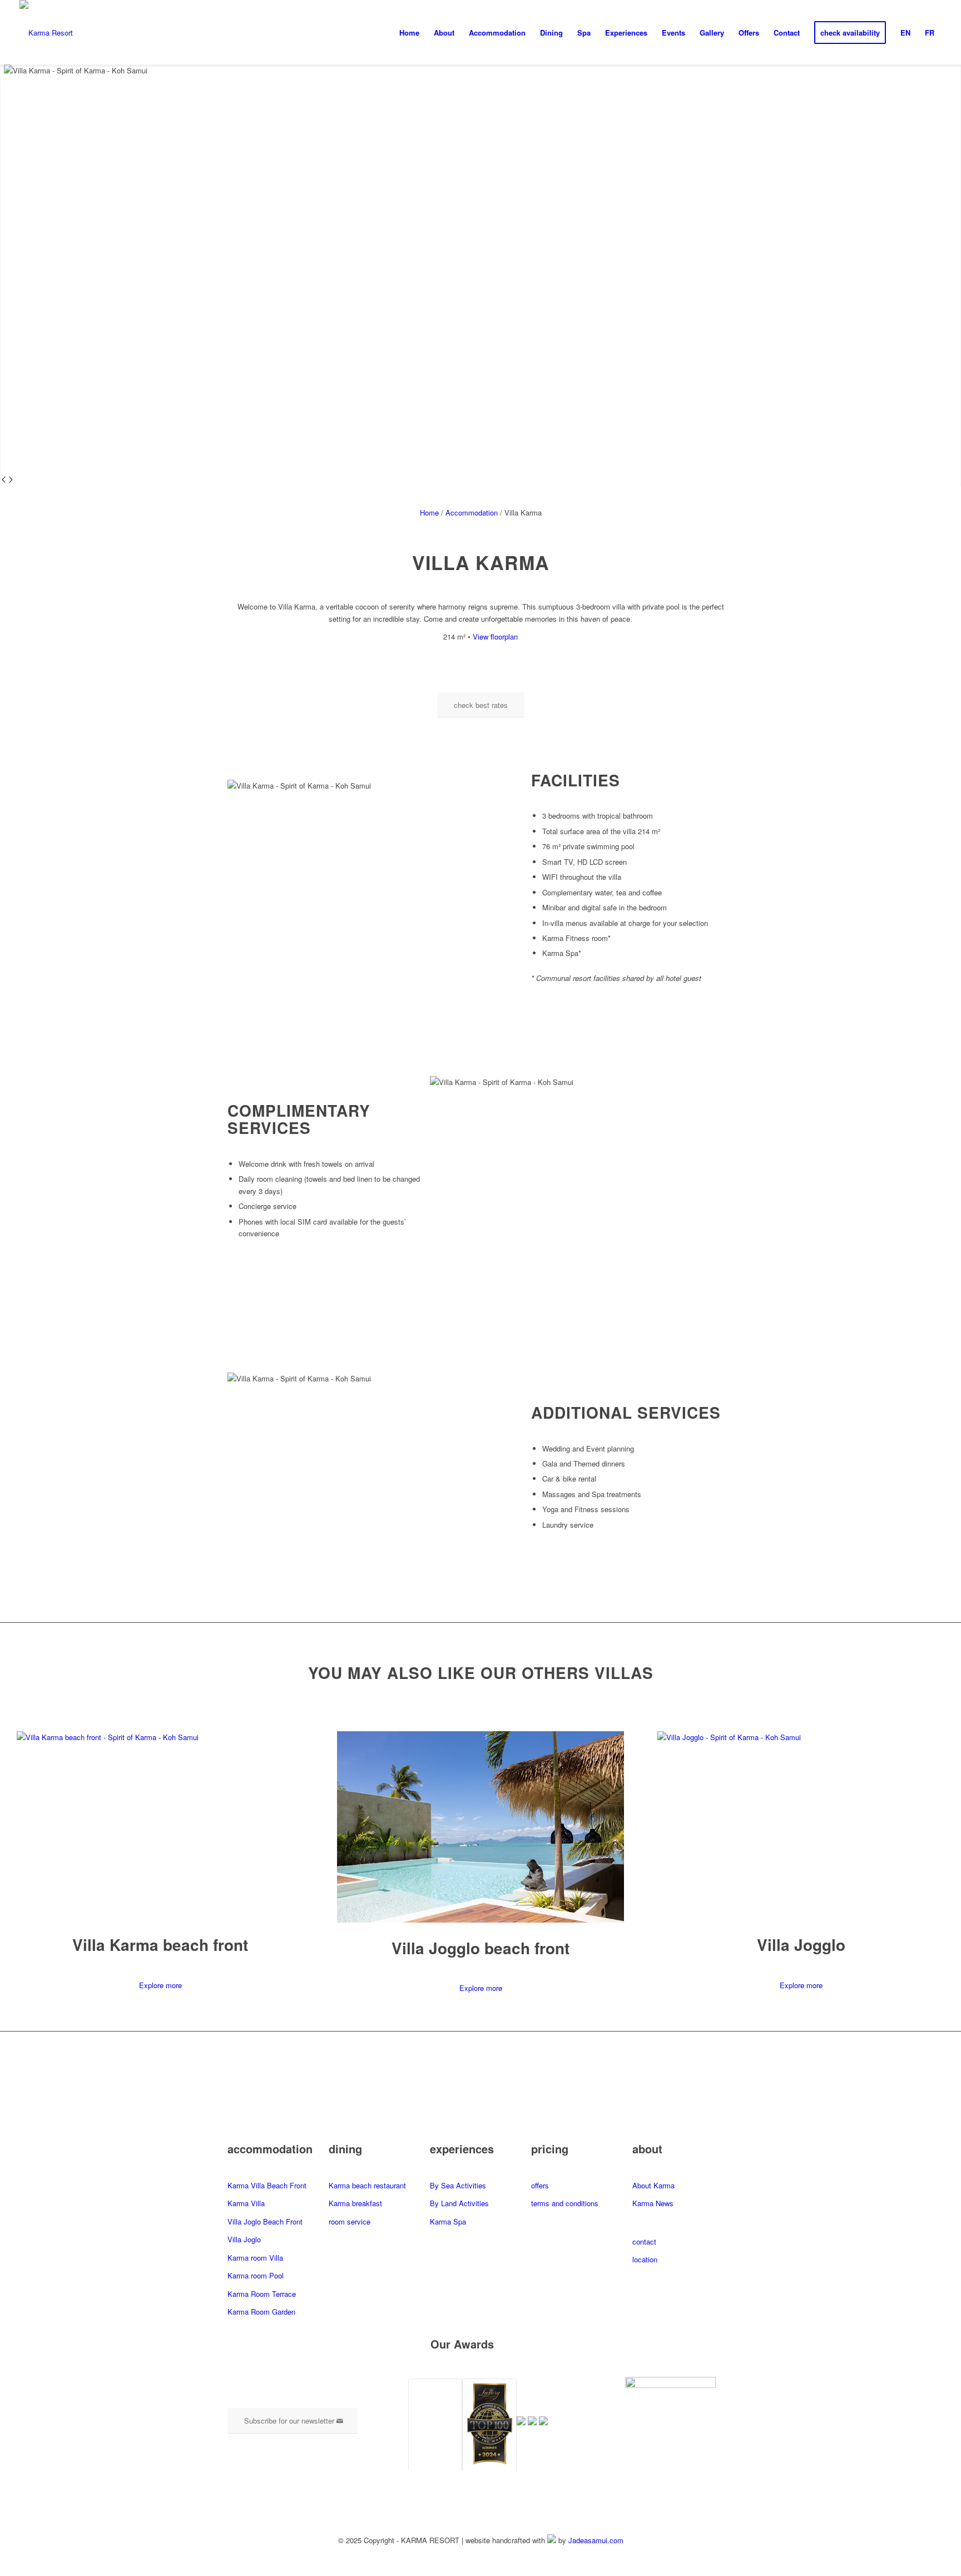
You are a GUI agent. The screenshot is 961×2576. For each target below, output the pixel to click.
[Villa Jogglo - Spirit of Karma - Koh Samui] (801, 1737)
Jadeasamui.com (596, 2540)
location (645, 2259)
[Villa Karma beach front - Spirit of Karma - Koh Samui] (160, 1737)
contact (644, 2241)
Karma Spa (448, 2221)
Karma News (653, 2203)
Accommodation (472, 512)
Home (429, 512)
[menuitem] (409, 33)
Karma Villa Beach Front (267, 2185)
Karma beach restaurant (367, 2185)
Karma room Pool (256, 2275)
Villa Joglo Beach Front (265, 2221)
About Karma (653, 2185)
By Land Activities (459, 2203)
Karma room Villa (255, 2258)
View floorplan (495, 636)
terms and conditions (565, 2203)
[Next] (11, 480)
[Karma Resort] (46, 33)
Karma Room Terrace (262, 2294)
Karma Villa (246, 2203)
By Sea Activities (458, 2185)
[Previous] (4, 480)
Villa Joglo (244, 2239)
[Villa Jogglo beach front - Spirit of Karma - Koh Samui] (481, 1919)
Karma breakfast (355, 2203)
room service (350, 2221)
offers (540, 2185)
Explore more (160, 1985)
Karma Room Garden (261, 2312)
